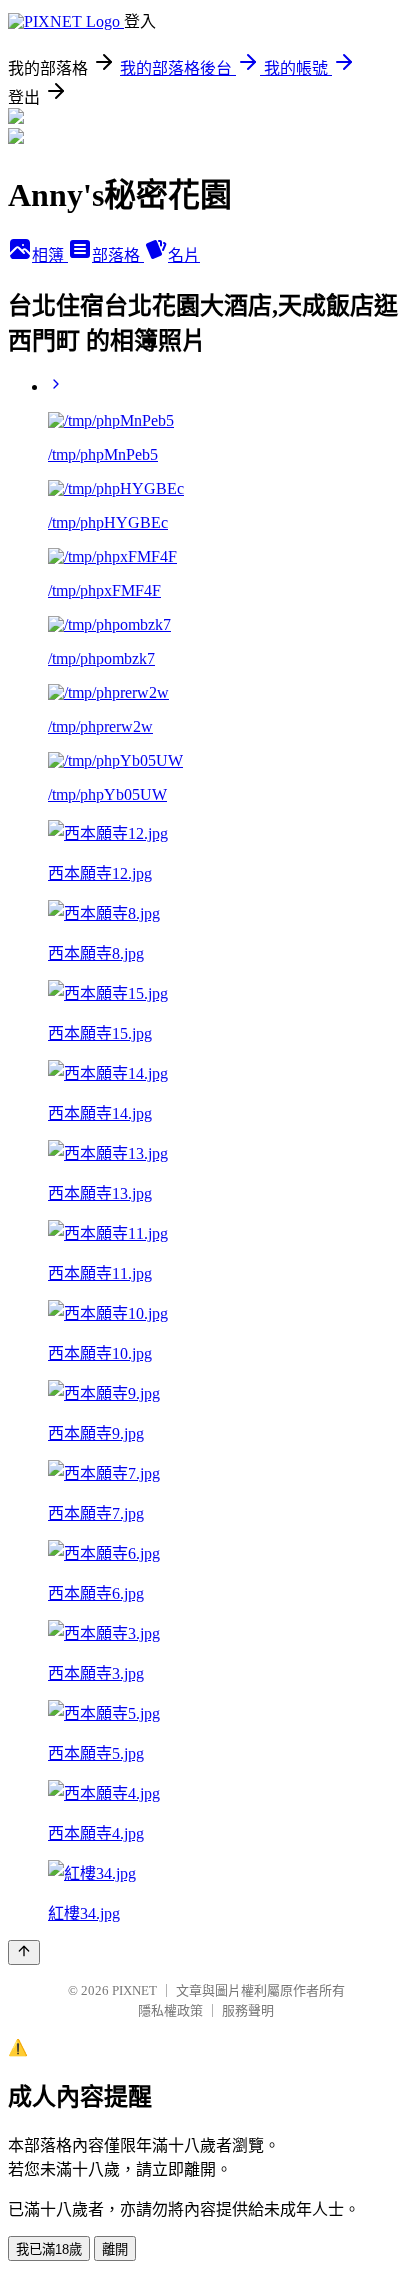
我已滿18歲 (49, 2249)
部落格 (118, 255)
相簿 (50, 255)
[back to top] (24, 1952)
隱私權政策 (170, 2010)
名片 (184, 255)
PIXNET (134, 1990)
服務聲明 (248, 2010)
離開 (115, 2249)
